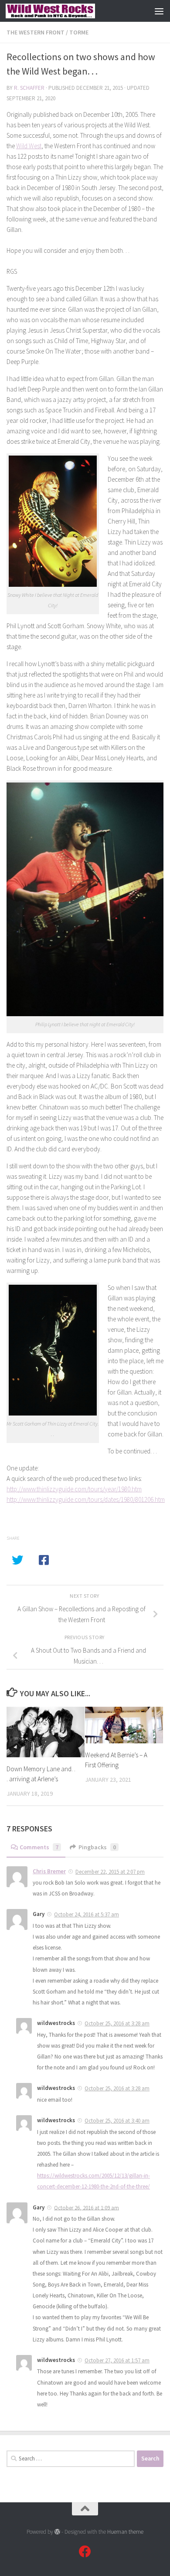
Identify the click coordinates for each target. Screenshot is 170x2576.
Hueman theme (125, 2532)
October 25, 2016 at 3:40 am (117, 2121)
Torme (79, 32)
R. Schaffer (29, 88)
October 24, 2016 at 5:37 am (87, 1914)
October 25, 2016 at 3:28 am (117, 2023)
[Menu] (159, 11)
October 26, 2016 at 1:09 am (87, 2207)
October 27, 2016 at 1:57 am (117, 2360)
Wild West (29, 146)
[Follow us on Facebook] (85, 2552)
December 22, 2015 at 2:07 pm (110, 1872)
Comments (39, 1847)
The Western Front (36, 32)
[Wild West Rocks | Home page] (65, 11)
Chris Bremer (49, 1871)
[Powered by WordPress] (57, 2532)
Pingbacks (97, 1847)
